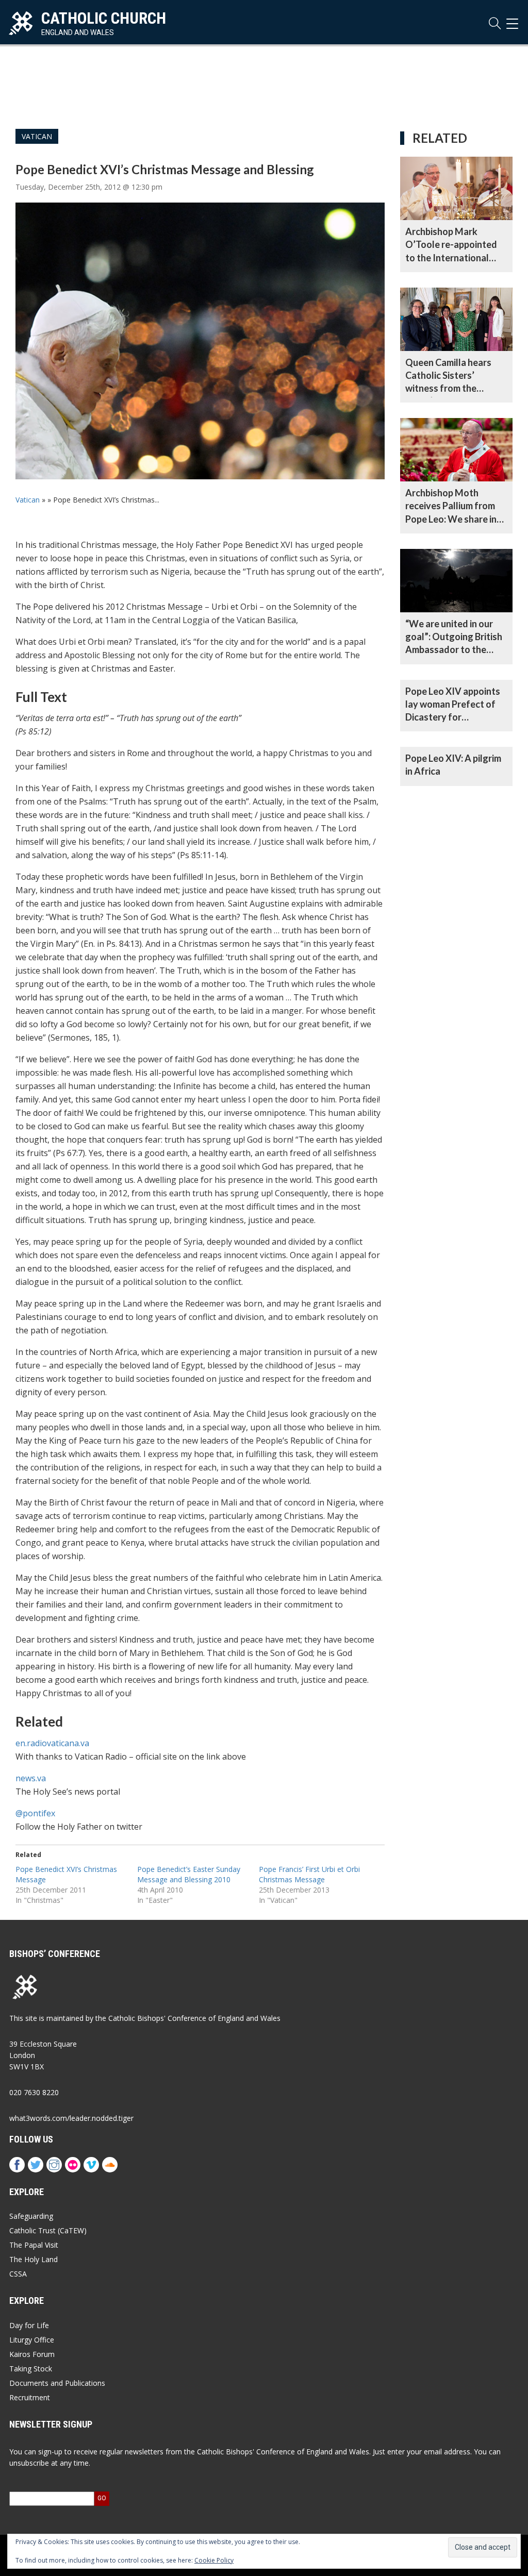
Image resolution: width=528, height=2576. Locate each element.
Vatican (37, 136)
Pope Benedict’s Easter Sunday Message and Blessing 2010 (189, 1874)
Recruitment (30, 2397)
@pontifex (35, 1813)
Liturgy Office (32, 2340)
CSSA (18, 2274)
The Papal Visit (34, 2245)
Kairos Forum (32, 2354)
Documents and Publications (57, 2383)
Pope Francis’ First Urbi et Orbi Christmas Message (309, 1874)
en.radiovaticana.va (52, 1743)
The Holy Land (34, 2259)
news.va (31, 1778)
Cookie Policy (214, 2560)
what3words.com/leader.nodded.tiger (71, 2118)
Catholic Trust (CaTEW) (48, 2230)
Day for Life (29, 2325)
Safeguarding (31, 2216)
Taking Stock (31, 2369)
